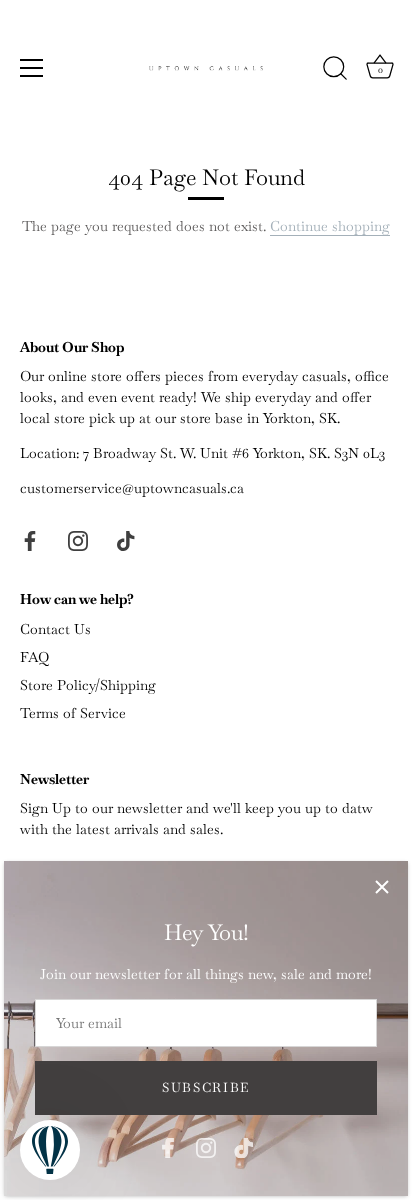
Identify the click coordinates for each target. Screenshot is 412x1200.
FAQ (34, 657)
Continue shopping (330, 226)
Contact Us (55, 629)
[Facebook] (168, 1146)
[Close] (382, 887)
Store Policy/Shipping (88, 685)
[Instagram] (206, 1146)
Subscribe (206, 1087)
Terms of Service (73, 713)
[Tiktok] (244, 1146)
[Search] (335, 71)
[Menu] (32, 68)
